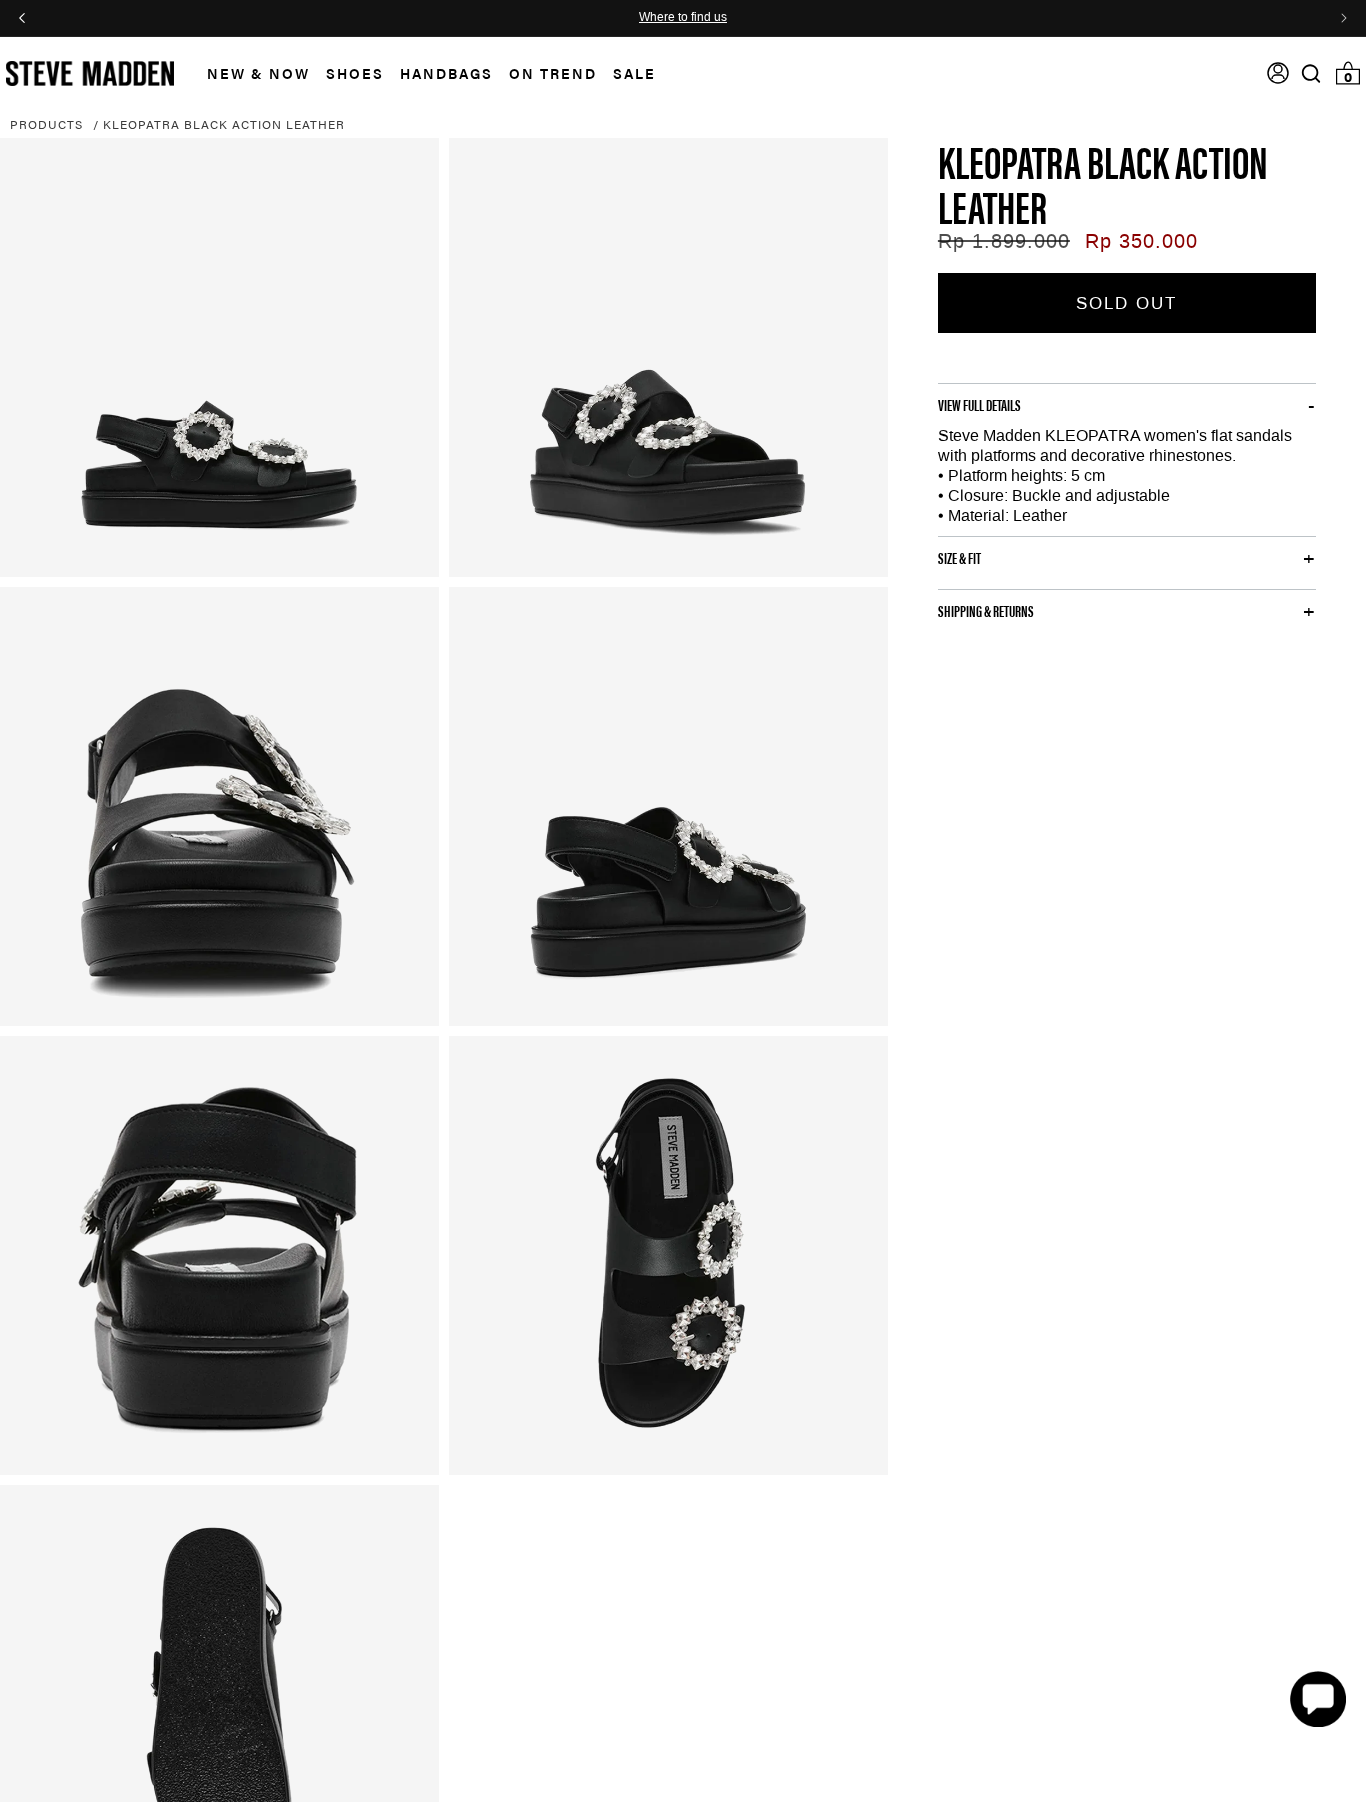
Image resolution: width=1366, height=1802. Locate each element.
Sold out (1126, 303)
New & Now (258, 73)
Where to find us (683, 18)
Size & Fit (959, 558)
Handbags (446, 73)
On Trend (553, 73)
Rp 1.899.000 (1004, 241)
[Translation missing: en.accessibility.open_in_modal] (219, 357)
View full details (979, 405)
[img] (1311, 73)
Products (46, 124)
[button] (250, 73)
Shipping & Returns (986, 611)
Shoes (355, 73)
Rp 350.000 (1141, 241)
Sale (634, 73)
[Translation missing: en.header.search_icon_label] (1311, 73)
